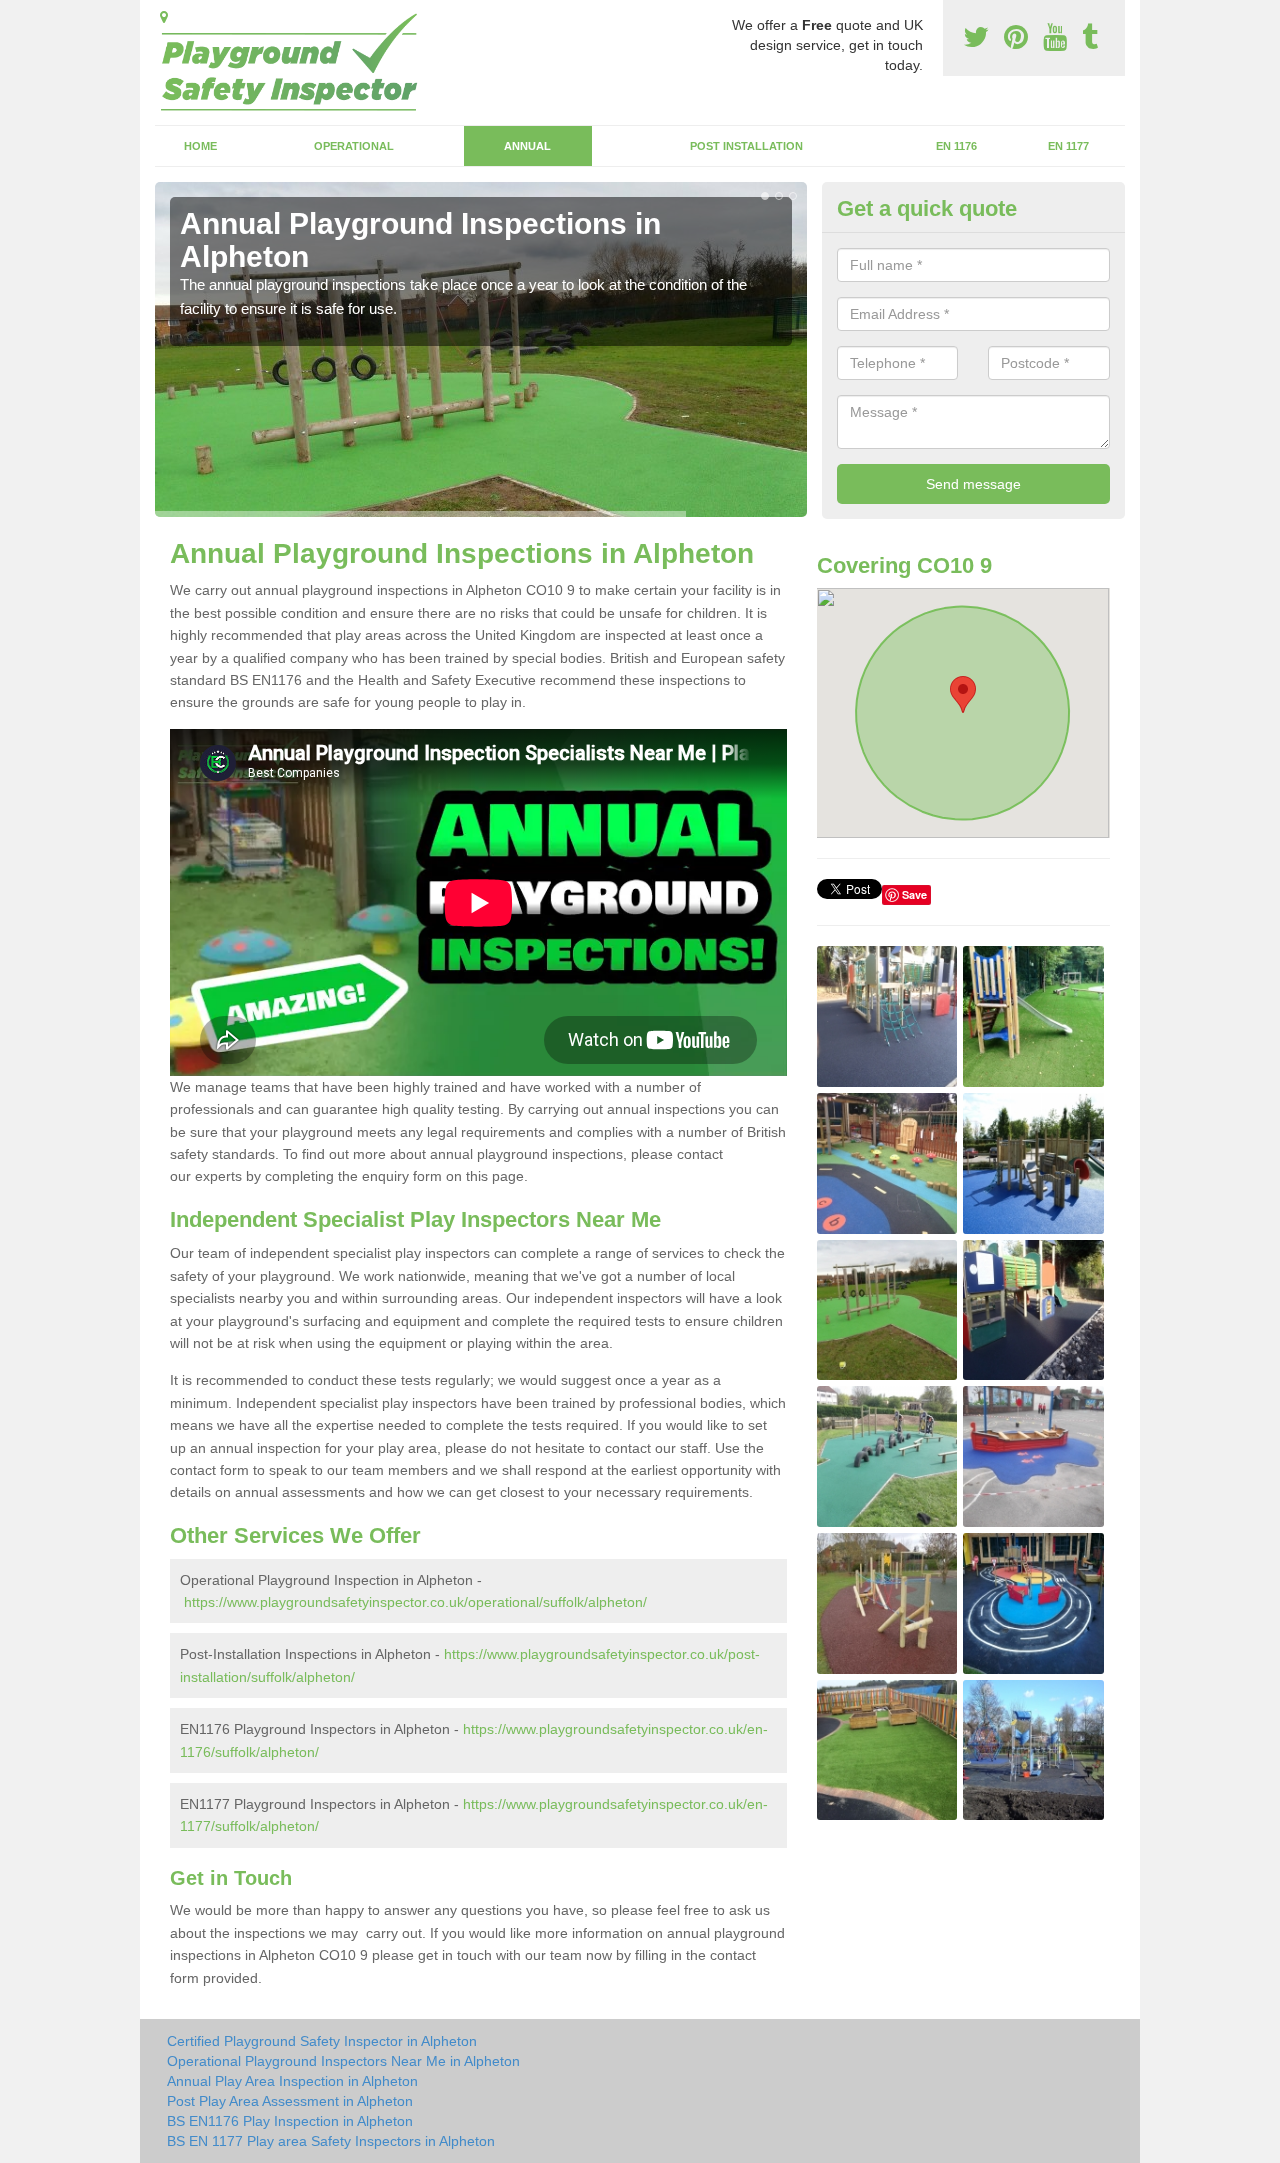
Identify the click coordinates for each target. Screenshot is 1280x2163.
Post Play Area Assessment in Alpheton (290, 2101)
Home (200, 146)
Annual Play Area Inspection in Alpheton (292, 2081)
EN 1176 (956, 146)
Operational (354, 146)
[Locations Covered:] (164, 17)
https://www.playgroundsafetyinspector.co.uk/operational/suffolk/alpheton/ (415, 1602)
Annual (527, 146)
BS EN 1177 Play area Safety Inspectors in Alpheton (331, 2141)
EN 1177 (1068, 146)
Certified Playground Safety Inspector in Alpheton (322, 2041)
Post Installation (746, 146)
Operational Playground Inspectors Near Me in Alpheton (343, 2061)
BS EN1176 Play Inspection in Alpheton (290, 2121)
